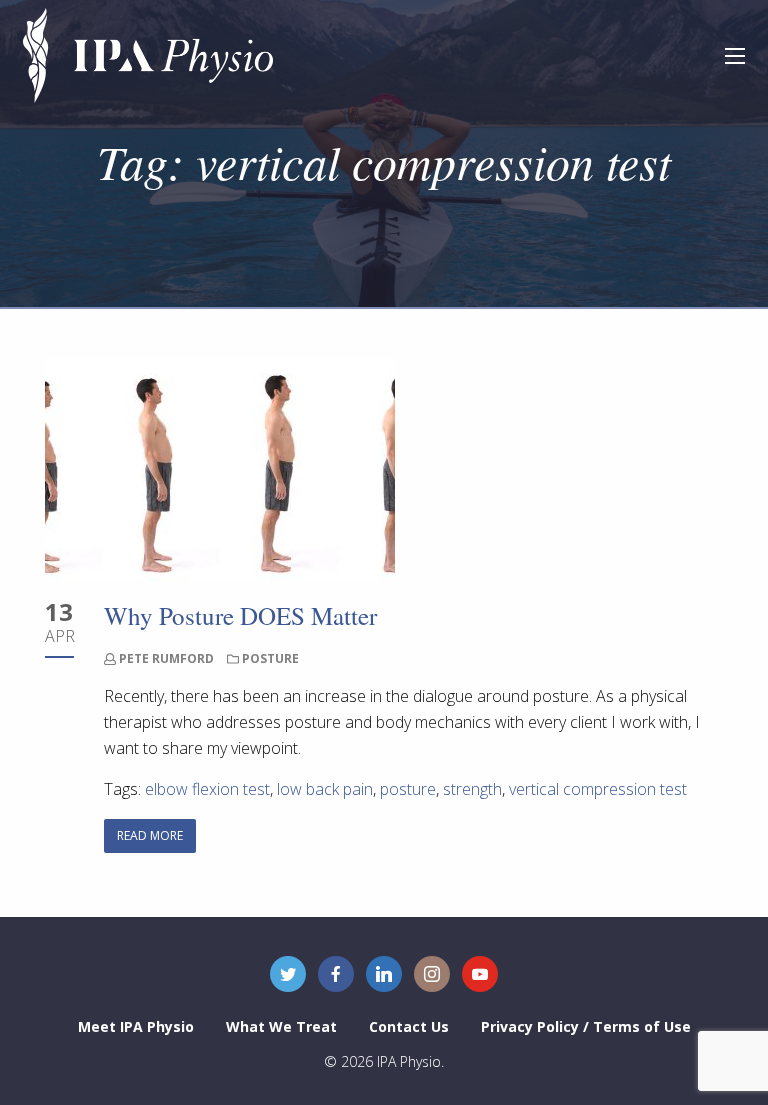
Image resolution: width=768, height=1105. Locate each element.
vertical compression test (598, 789)
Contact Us (409, 1026)
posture (408, 789)
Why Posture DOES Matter (240, 615)
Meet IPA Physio (136, 1026)
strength (472, 789)
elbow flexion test (207, 789)
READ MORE (150, 835)
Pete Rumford (166, 658)
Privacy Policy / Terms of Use (586, 1026)
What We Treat (281, 1026)
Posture (270, 658)
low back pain (325, 789)
